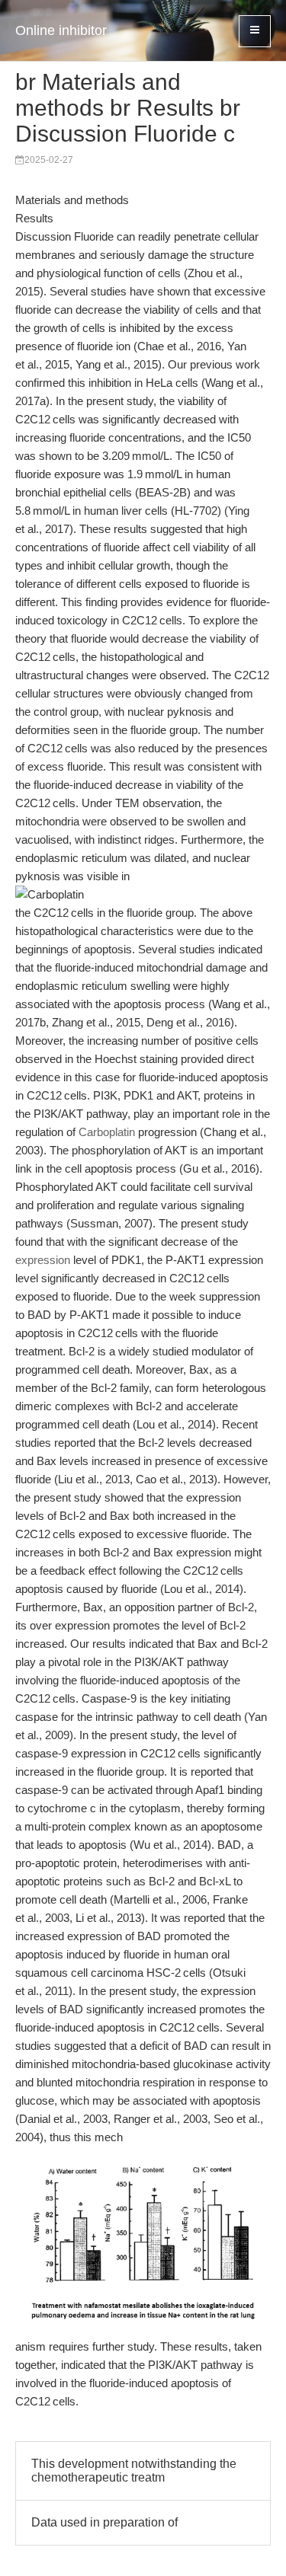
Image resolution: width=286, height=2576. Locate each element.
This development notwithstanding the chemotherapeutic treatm (134, 2471)
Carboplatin (107, 1132)
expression (43, 1260)
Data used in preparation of (104, 2522)
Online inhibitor (61, 30)
